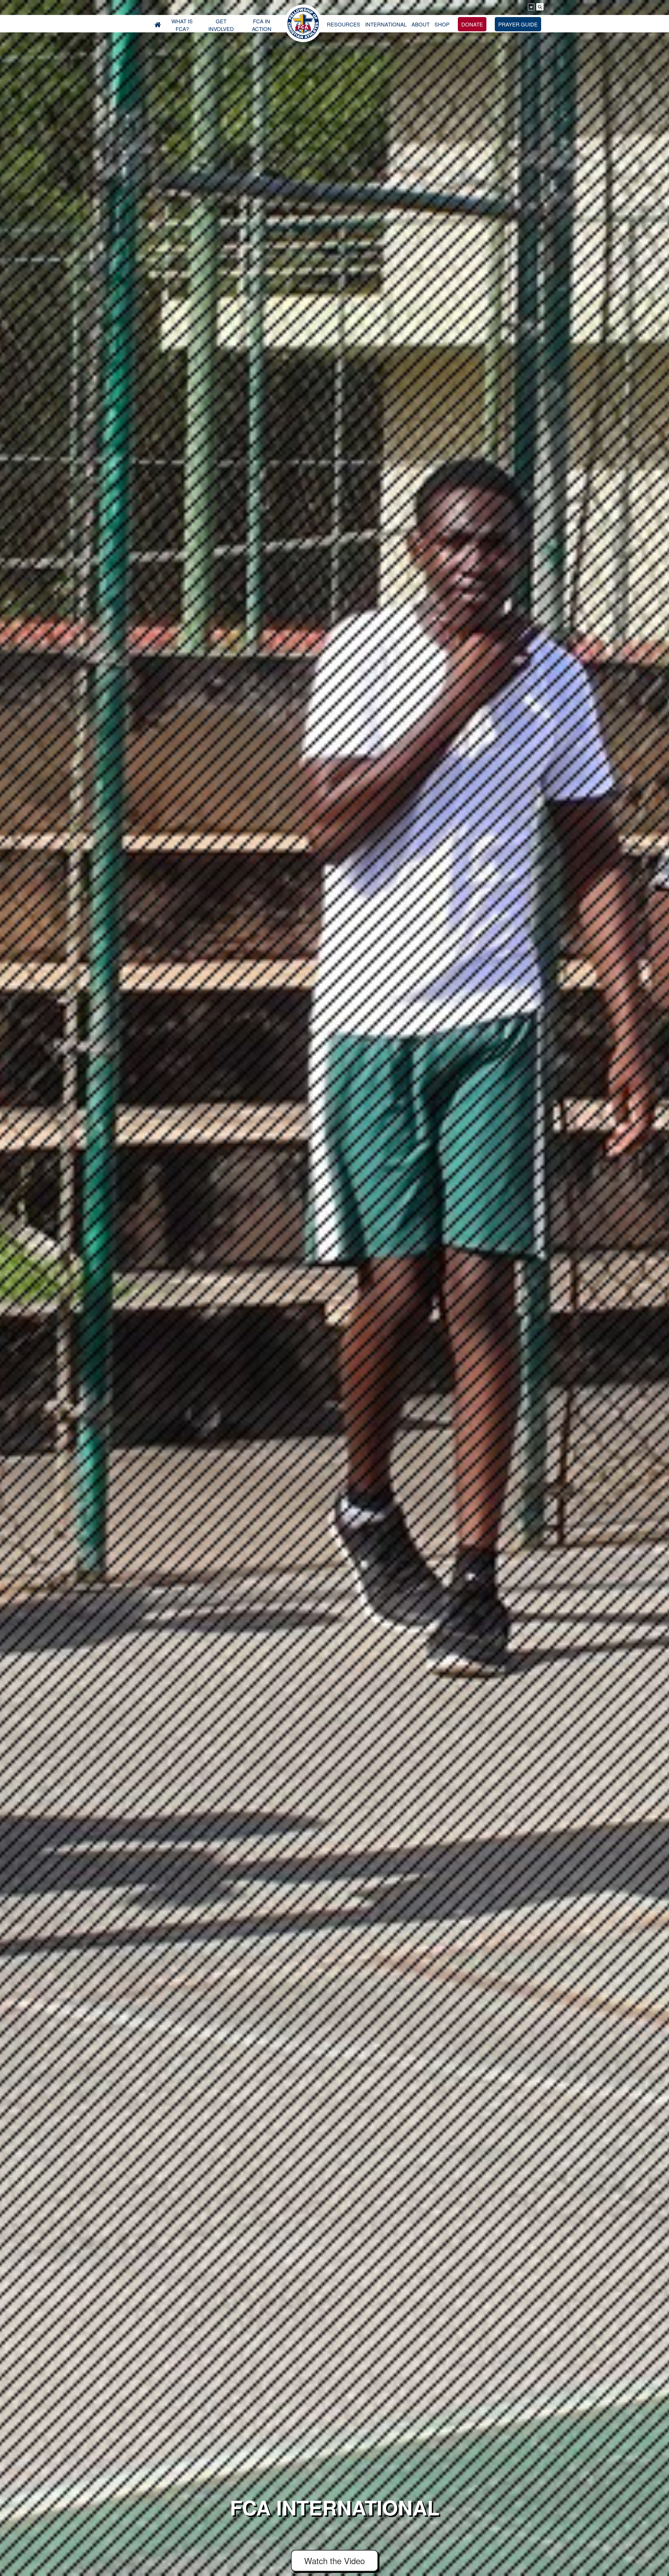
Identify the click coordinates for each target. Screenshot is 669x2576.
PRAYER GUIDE (518, 24)
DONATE (472, 24)
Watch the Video (334, 2561)
